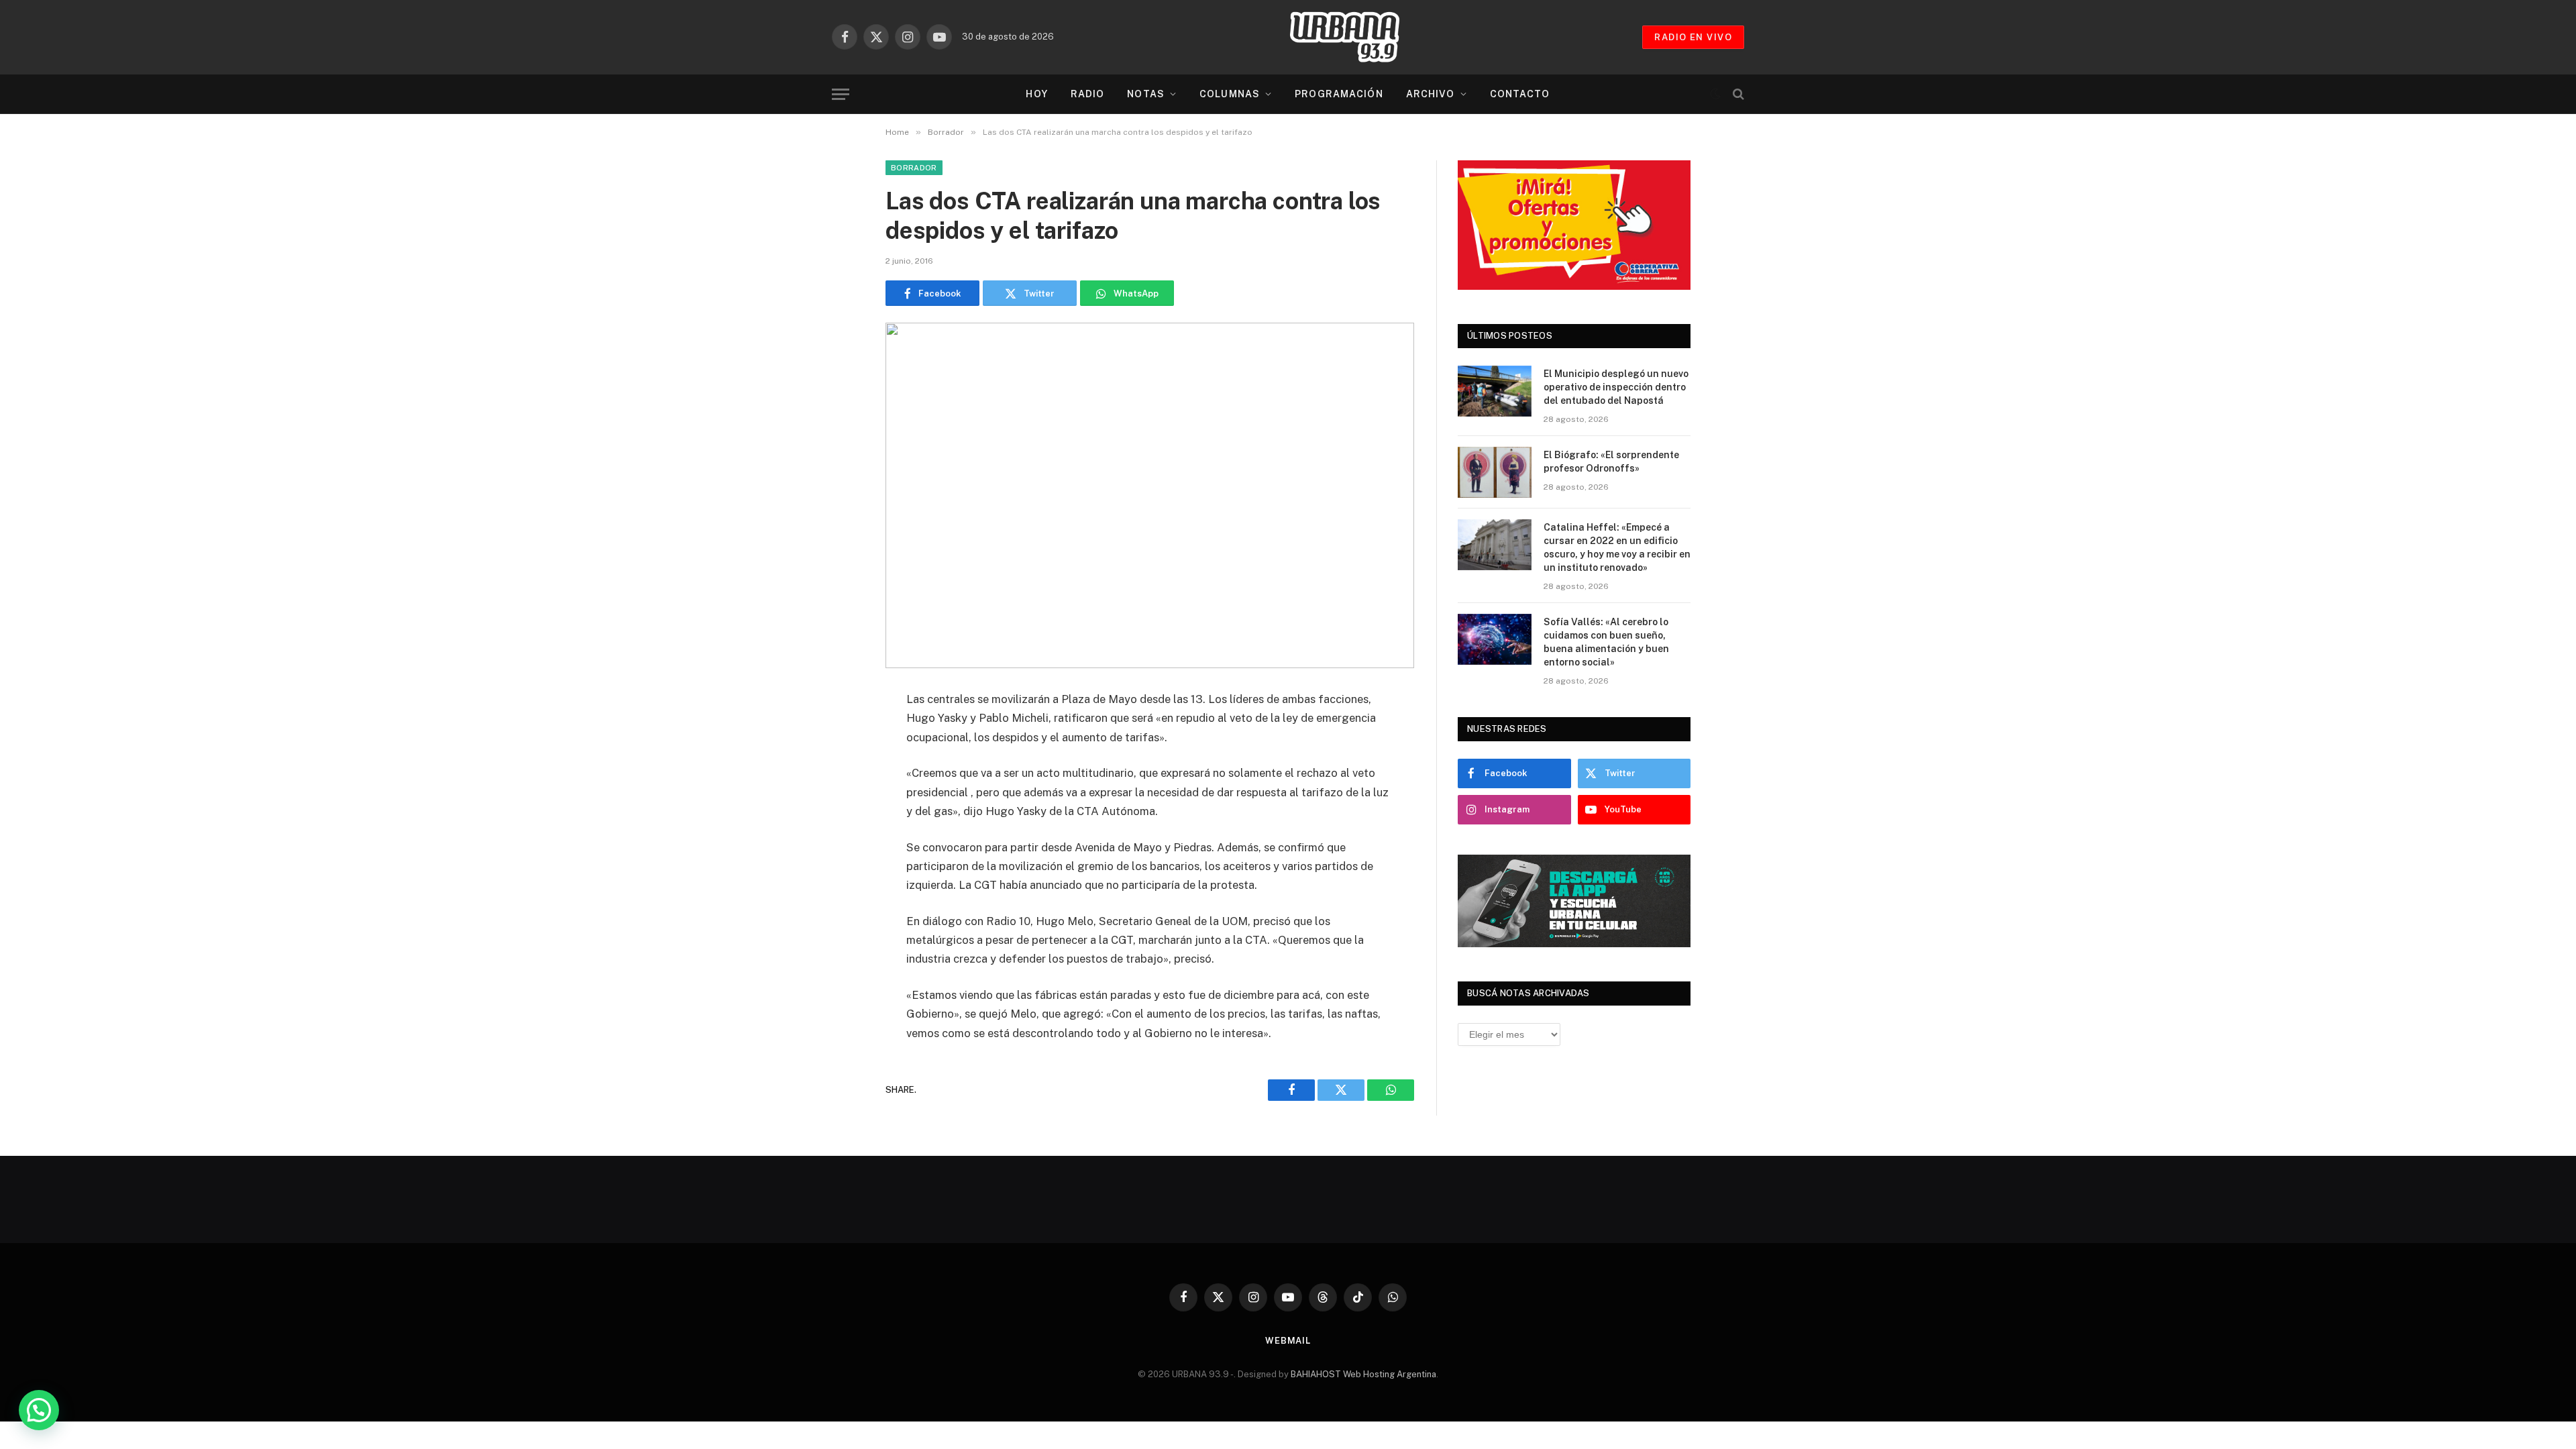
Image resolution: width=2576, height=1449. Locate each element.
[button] (39, 1410)
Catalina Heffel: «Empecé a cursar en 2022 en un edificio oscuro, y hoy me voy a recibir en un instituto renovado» (1617, 547)
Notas (1146, 94)
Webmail (1288, 1341)
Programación (1339, 94)
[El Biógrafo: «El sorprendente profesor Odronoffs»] (1495, 472)
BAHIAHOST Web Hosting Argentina (1363, 1374)
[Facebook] (839, 735)
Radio (1088, 94)
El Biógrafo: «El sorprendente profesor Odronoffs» (1611, 462)
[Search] (1737, 94)
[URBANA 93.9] (1358, 37)
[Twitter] (839, 769)
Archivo (1431, 94)
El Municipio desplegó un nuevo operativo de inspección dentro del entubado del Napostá (1616, 387)
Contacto (1520, 94)
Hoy (1036, 94)
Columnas (1230, 94)
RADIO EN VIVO (1693, 37)
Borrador (914, 168)
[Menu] (841, 94)
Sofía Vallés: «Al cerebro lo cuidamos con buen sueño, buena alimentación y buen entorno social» (1606, 642)
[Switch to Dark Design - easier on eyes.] (1715, 94)
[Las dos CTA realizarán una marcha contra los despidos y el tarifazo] (1150, 495)
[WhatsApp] (839, 803)
